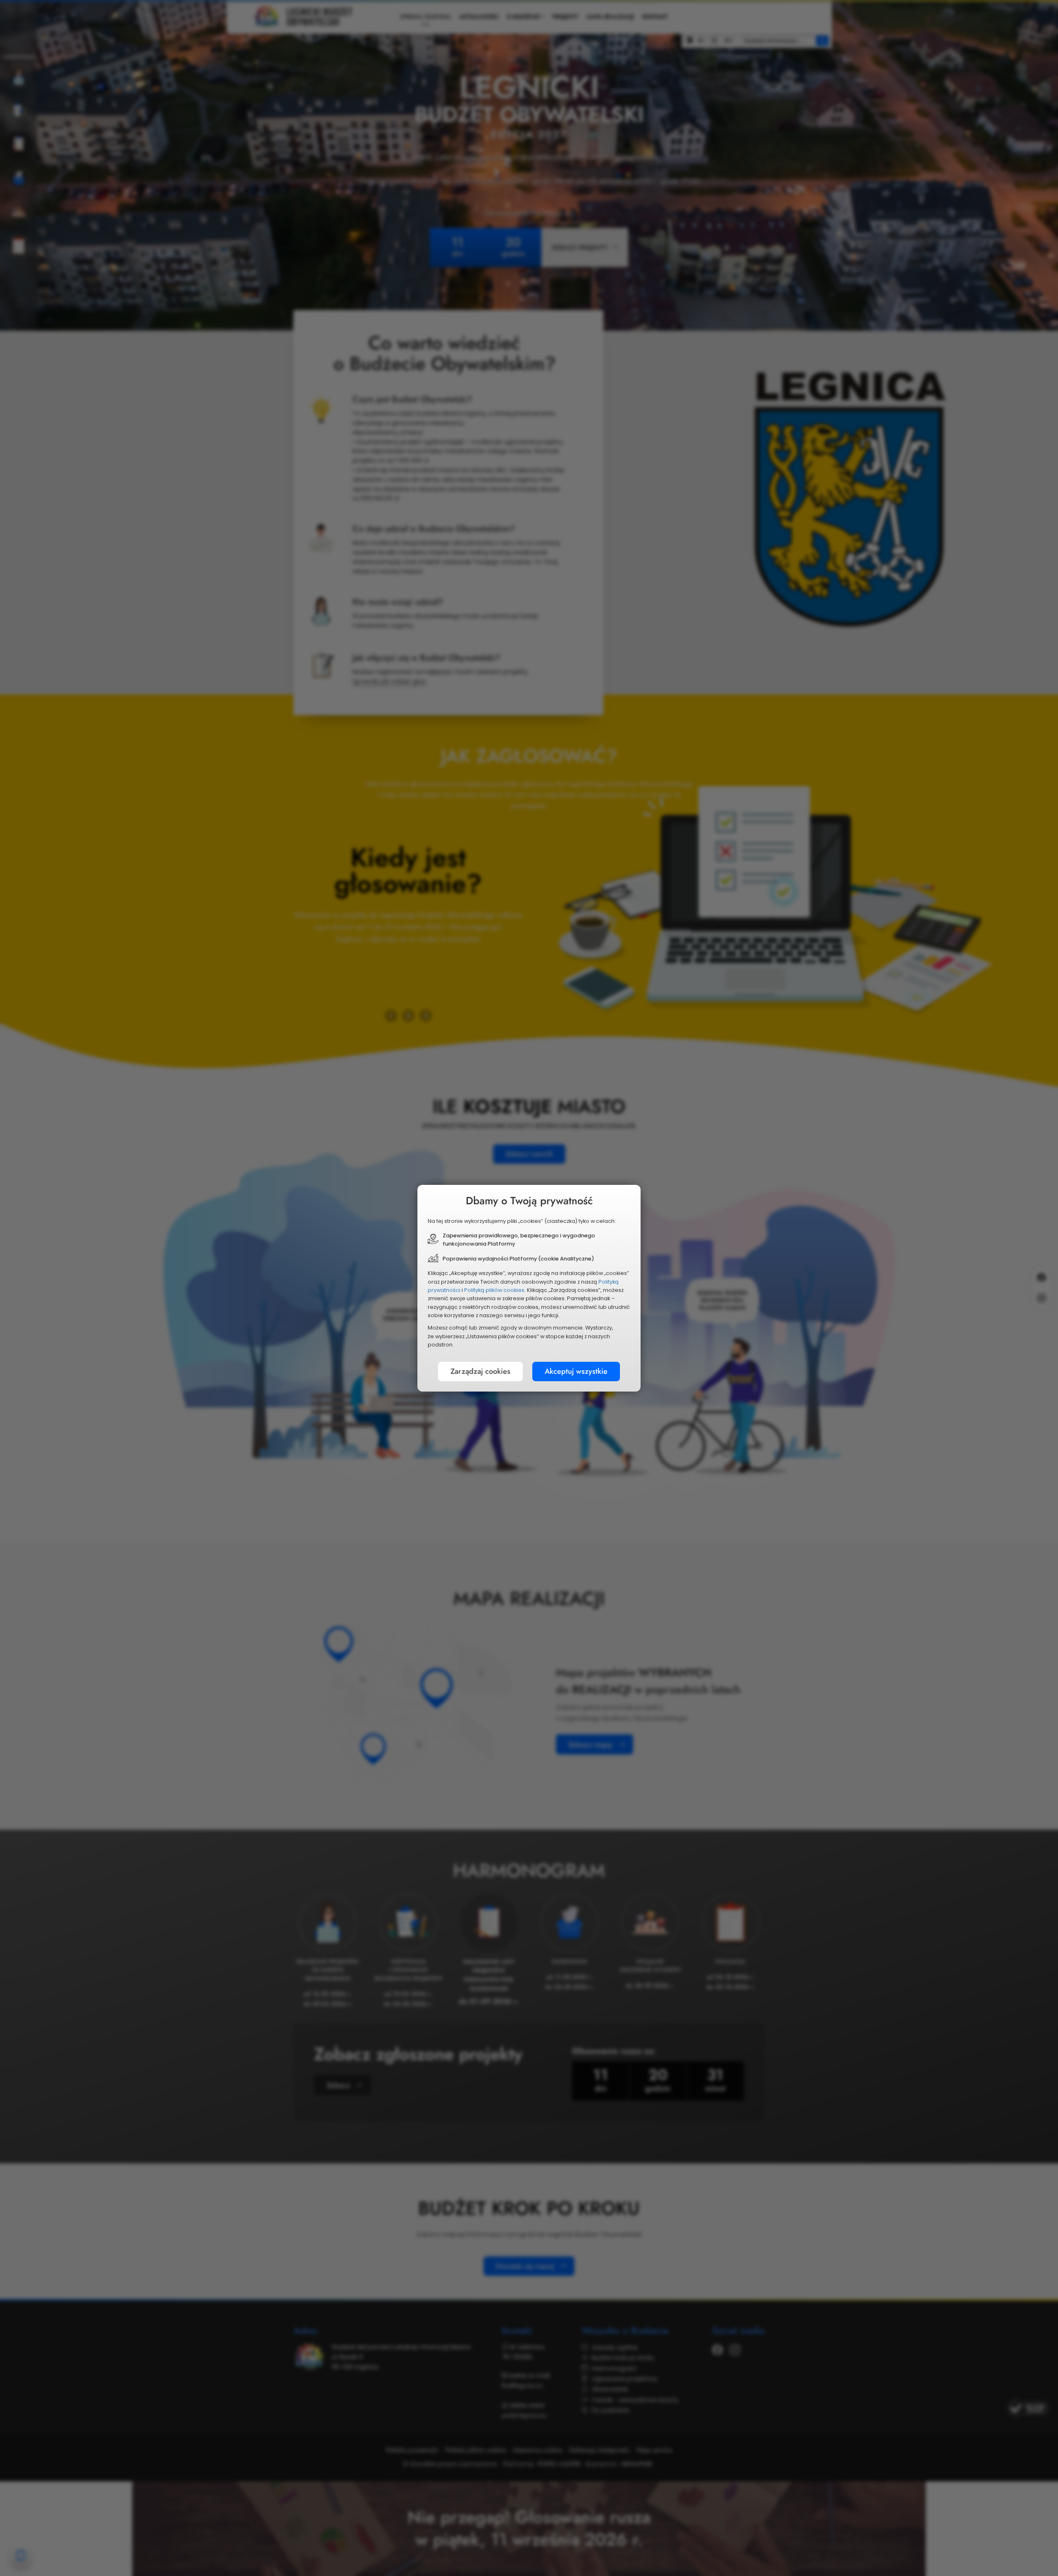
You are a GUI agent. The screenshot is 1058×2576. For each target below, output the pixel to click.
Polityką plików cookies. (495, 1290)
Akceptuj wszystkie (576, 1371)
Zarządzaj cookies (480, 1371)
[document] (529, 1288)
